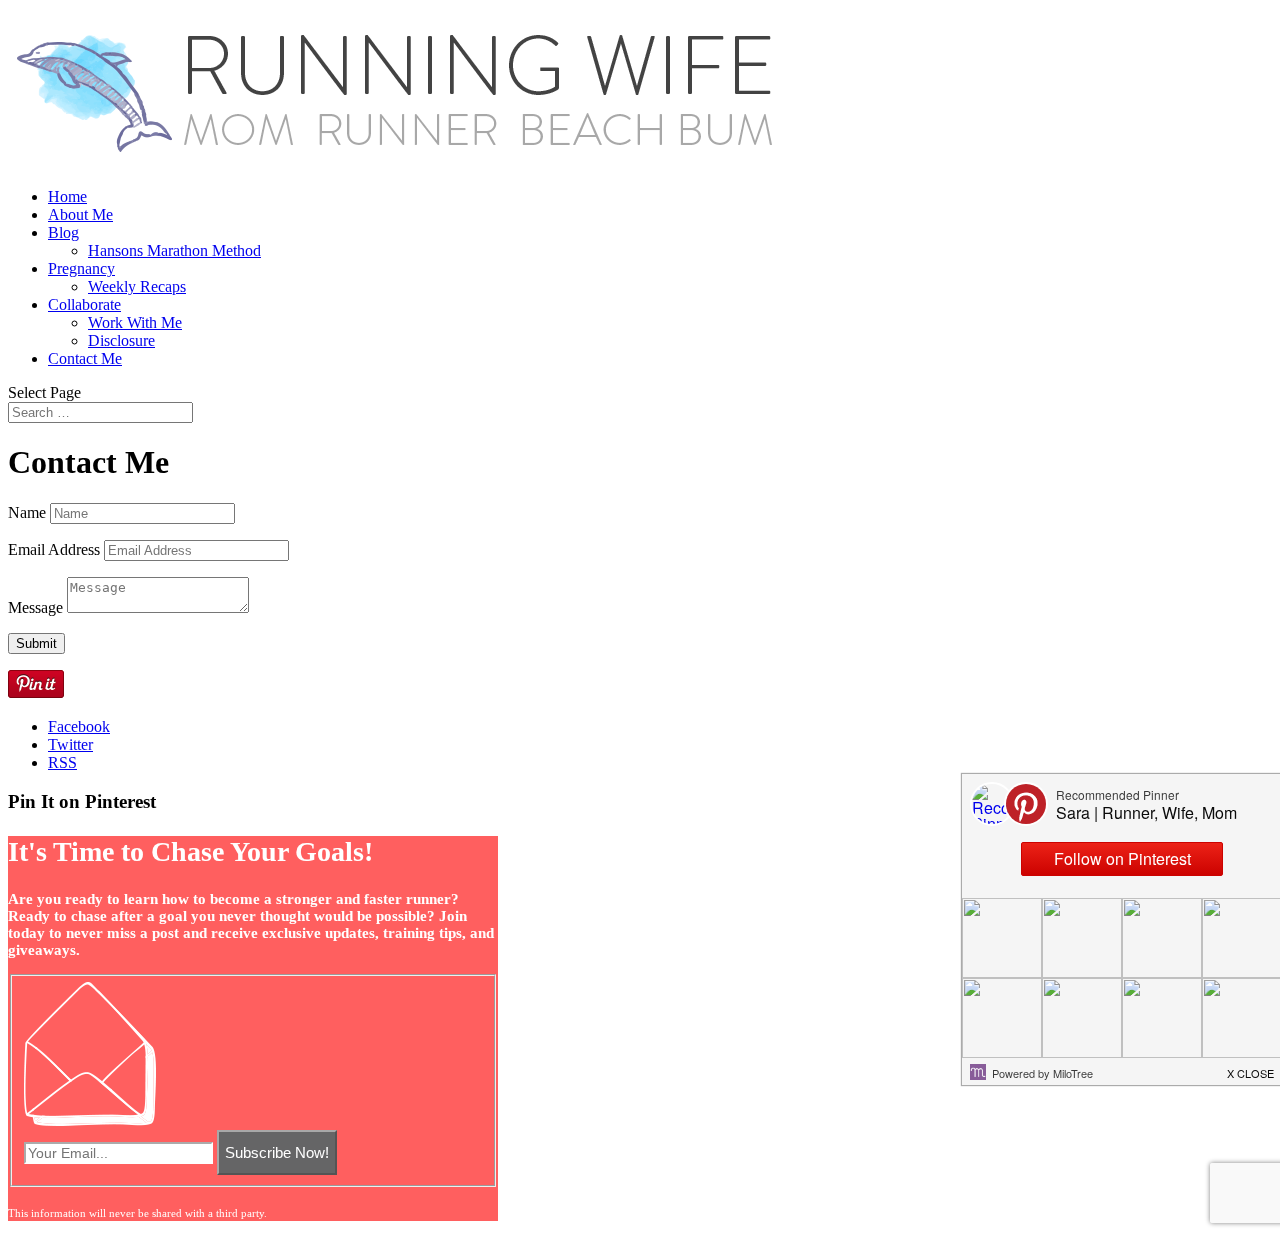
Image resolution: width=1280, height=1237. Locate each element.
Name (27, 512)
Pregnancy (81, 268)
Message (35, 607)
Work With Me (135, 322)
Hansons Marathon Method (174, 250)
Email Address (54, 549)
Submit (36, 643)
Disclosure (121, 340)
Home (67, 196)
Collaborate (84, 304)
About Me (80, 214)
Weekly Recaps (137, 286)
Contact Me (85, 358)
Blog (63, 232)
